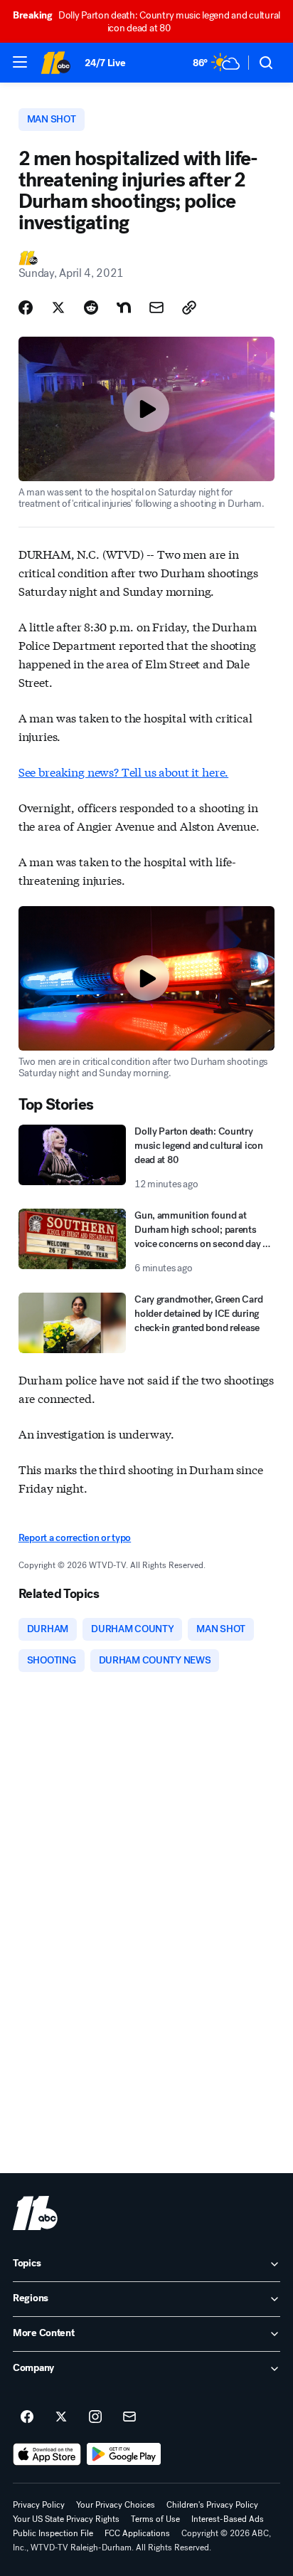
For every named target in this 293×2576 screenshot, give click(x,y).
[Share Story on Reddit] (91, 307)
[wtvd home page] (35, 2213)
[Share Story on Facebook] (26, 307)
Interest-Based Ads (228, 2519)
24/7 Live (105, 63)
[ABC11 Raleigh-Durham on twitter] (61, 2417)
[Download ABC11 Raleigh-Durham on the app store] (47, 2454)
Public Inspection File (53, 2533)
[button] (20, 62)
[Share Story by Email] (156, 307)
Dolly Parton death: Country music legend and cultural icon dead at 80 (146, 22)
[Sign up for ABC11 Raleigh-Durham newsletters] (129, 2417)
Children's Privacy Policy (212, 2505)
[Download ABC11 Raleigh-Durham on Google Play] (124, 2454)
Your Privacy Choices (116, 2505)
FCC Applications (137, 2533)
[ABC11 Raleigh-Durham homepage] (55, 63)
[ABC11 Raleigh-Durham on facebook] (27, 2417)
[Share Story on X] (58, 307)
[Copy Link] (189, 307)
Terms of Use (155, 2519)
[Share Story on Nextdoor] (124, 307)
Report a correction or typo (75, 1538)
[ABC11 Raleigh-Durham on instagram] (95, 2417)
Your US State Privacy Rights (66, 2519)
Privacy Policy (39, 2505)
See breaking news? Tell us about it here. (123, 771)
